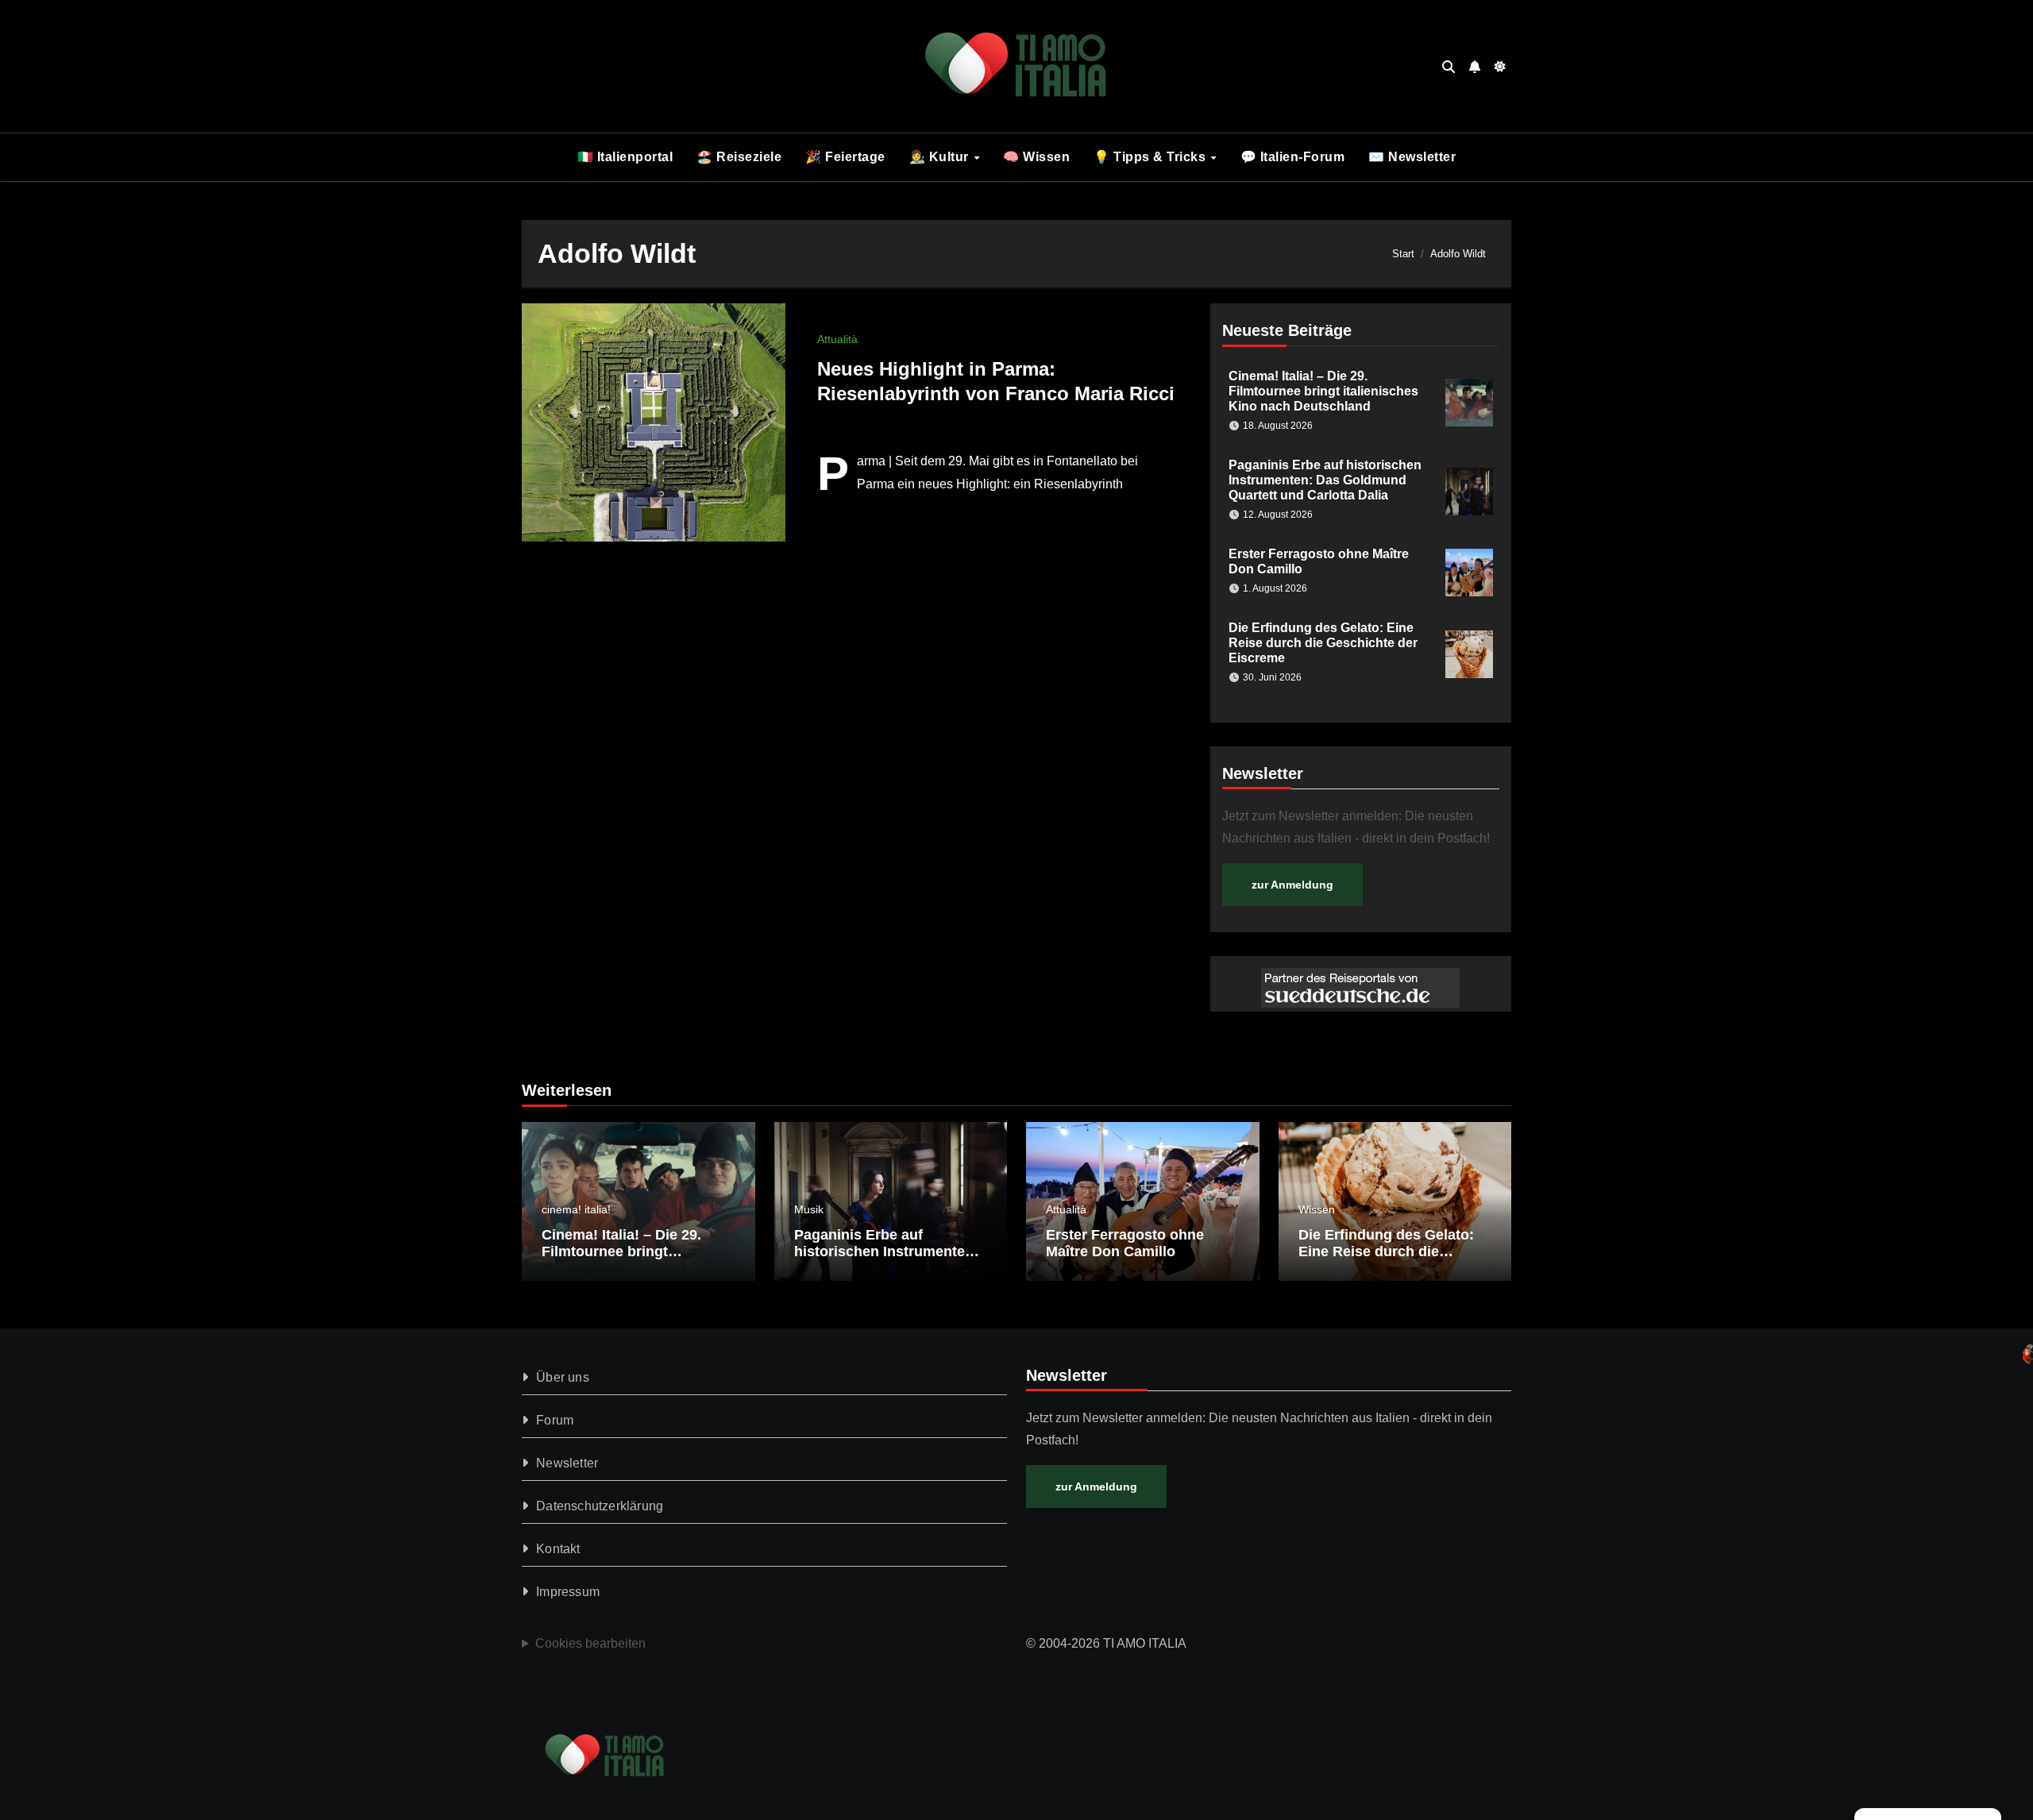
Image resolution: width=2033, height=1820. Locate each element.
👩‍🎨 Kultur (941, 157)
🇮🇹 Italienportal (625, 157)
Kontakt (558, 1549)
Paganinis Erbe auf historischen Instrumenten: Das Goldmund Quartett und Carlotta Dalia (1325, 480)
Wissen (1317, 1209)
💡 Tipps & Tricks (1152, 157)
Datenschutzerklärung (600, 1506)
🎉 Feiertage (845, 157)
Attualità (837, 339)
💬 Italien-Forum (1293, 157)
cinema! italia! (576, 1209)
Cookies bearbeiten (590, 1643)
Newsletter (567, 1463)
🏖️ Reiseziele (739, 157)
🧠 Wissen (1036, 157)
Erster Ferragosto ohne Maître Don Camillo (1125, 1244)
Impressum (568, 1592)
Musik (809, 1209)
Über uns (563, 1377)
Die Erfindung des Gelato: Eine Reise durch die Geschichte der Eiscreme (1323, 643)
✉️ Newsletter (1412, 157)
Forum (555, 1420)
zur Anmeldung (1292, 885)
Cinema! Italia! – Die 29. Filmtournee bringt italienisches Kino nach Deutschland (1323, 391)
